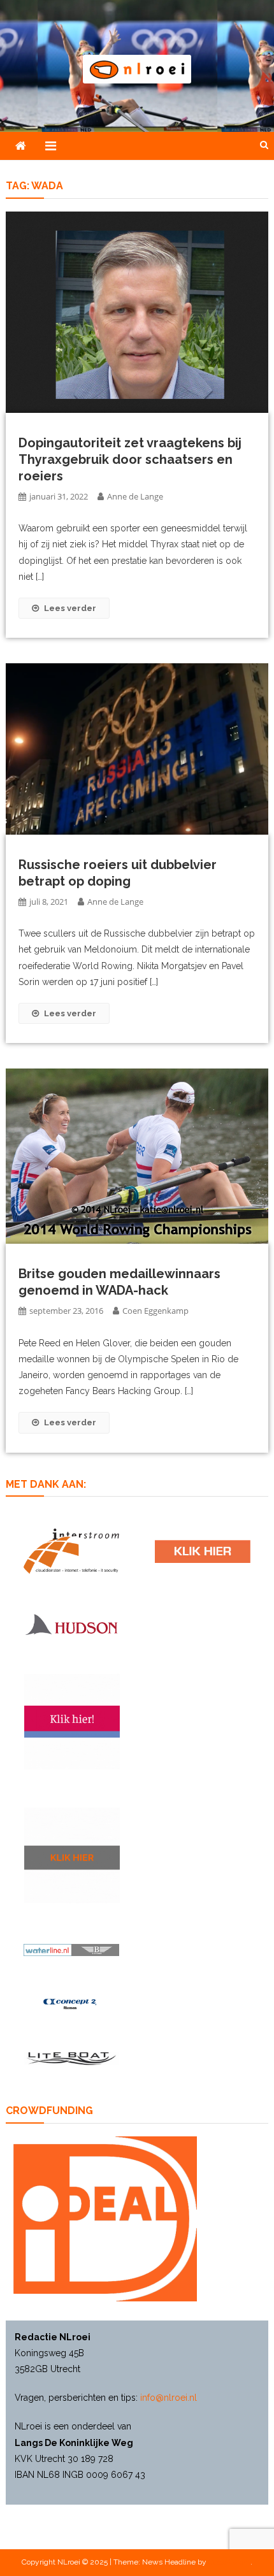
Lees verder (70, 608)
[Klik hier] (72, 1855)
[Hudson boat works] (71, 1623)
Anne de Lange (135, 496)
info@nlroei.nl (169, 2398)
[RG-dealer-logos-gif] (203, 1552)
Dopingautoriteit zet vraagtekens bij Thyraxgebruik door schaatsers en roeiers (130, 459)
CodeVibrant (229, 2562)
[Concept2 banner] (71, 2004)
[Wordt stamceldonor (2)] (72, 1722)
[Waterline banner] (71, 1949)
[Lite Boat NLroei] (71, 2058)
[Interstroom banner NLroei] (71, 1551)
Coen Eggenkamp (155, 1311)
